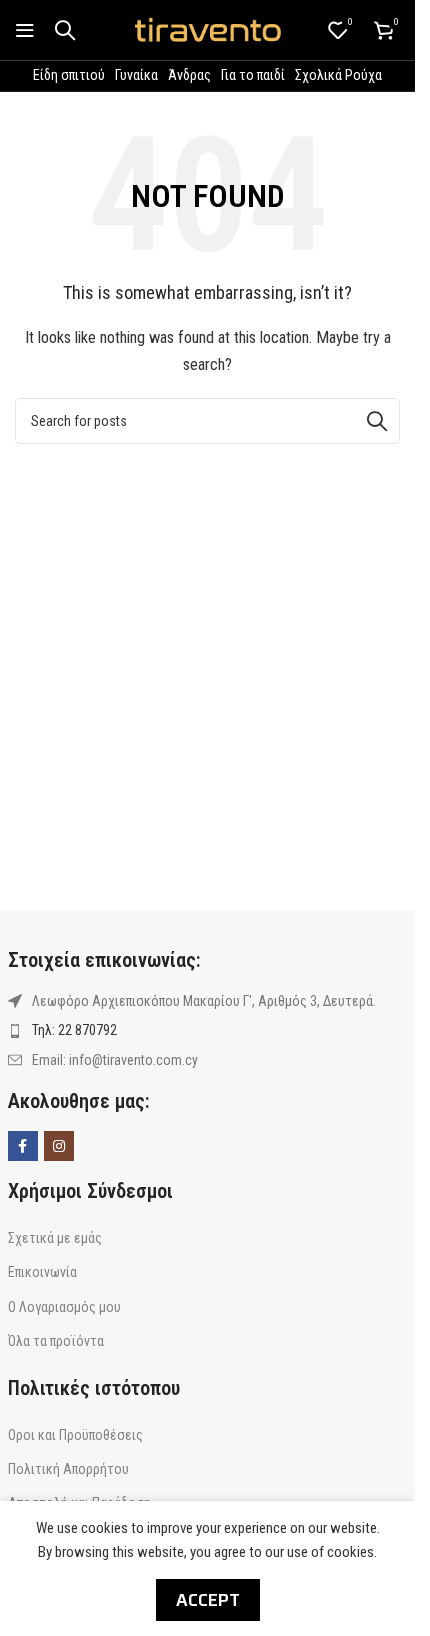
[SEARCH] (377, 421)
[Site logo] (208, 29)
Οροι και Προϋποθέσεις (75, 1435)
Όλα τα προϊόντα (56, 1341)
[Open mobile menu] (25, 30)
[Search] (65, 30)
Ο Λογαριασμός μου (64, 1307)
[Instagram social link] (59, 1146)
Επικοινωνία (42, 1272)
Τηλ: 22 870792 (74, 1030)
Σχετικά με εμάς (55, 1238)
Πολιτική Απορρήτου (68, 1469)
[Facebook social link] (23, 1146)
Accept (208, 1600)
